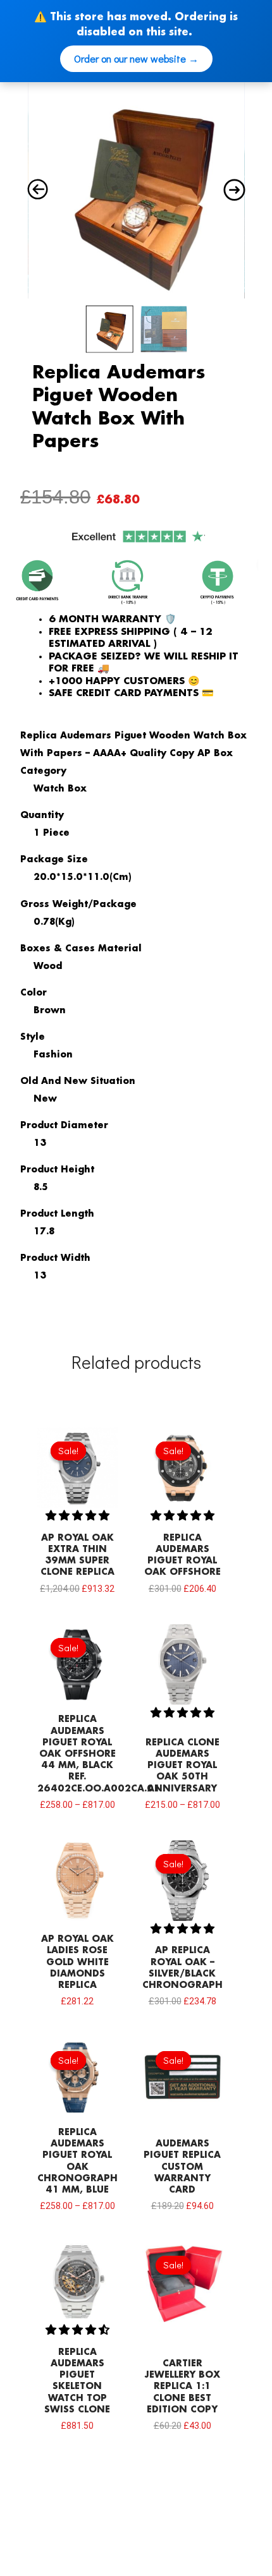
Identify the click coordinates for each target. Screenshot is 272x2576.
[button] (77, 1516)
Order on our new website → (136, 58)
